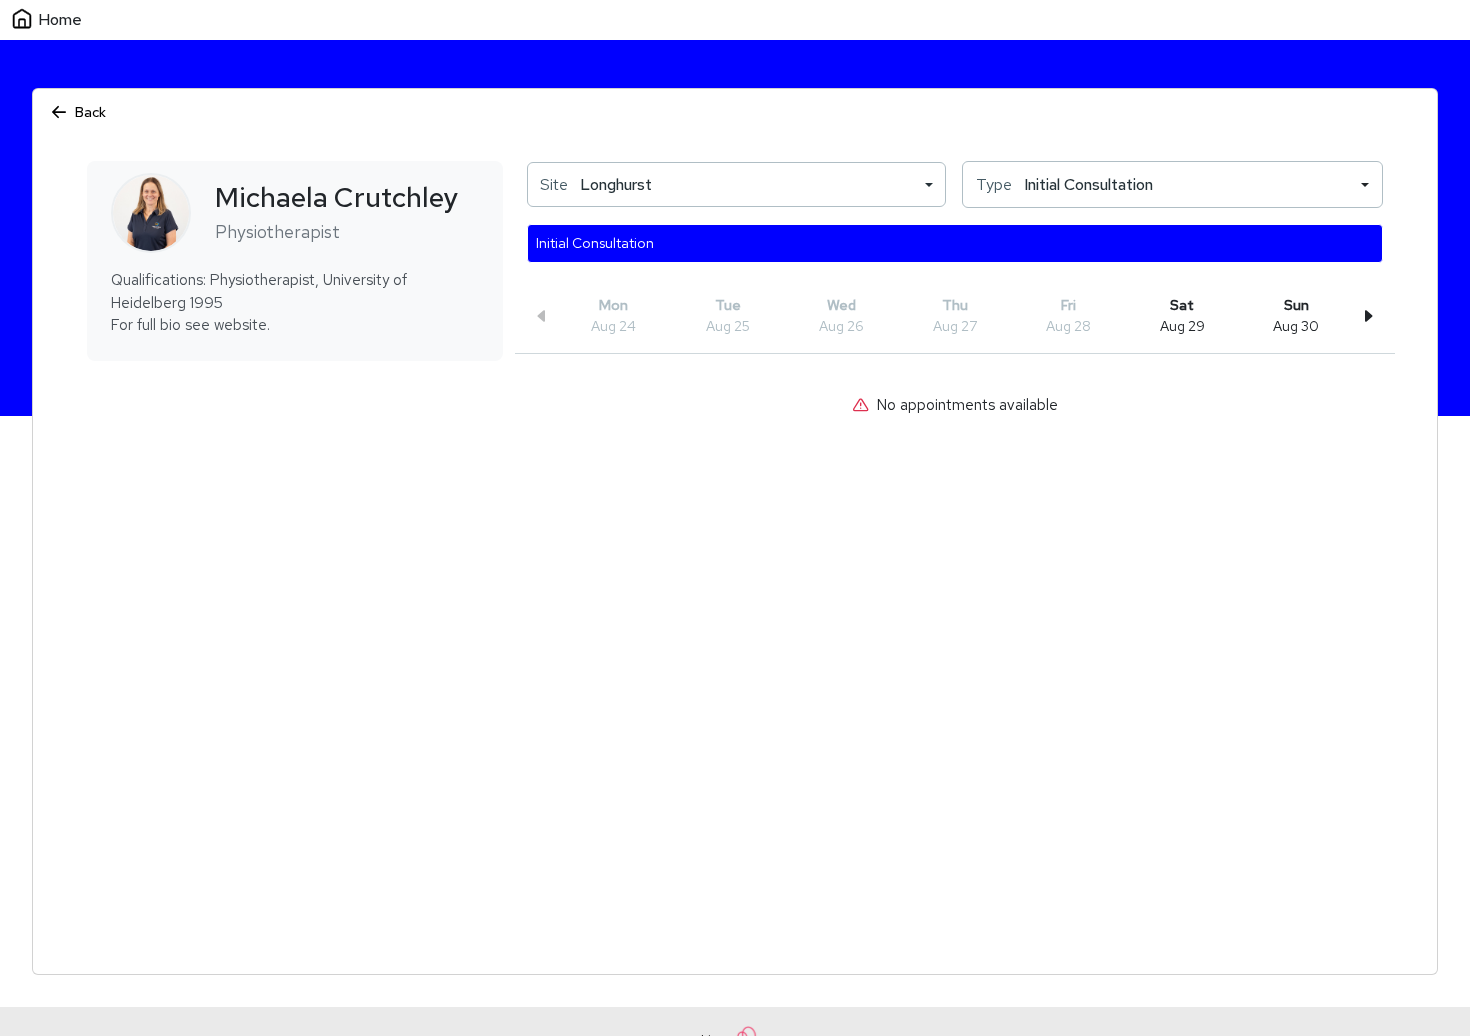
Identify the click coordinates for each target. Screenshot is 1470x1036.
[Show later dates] (1368, 316)
